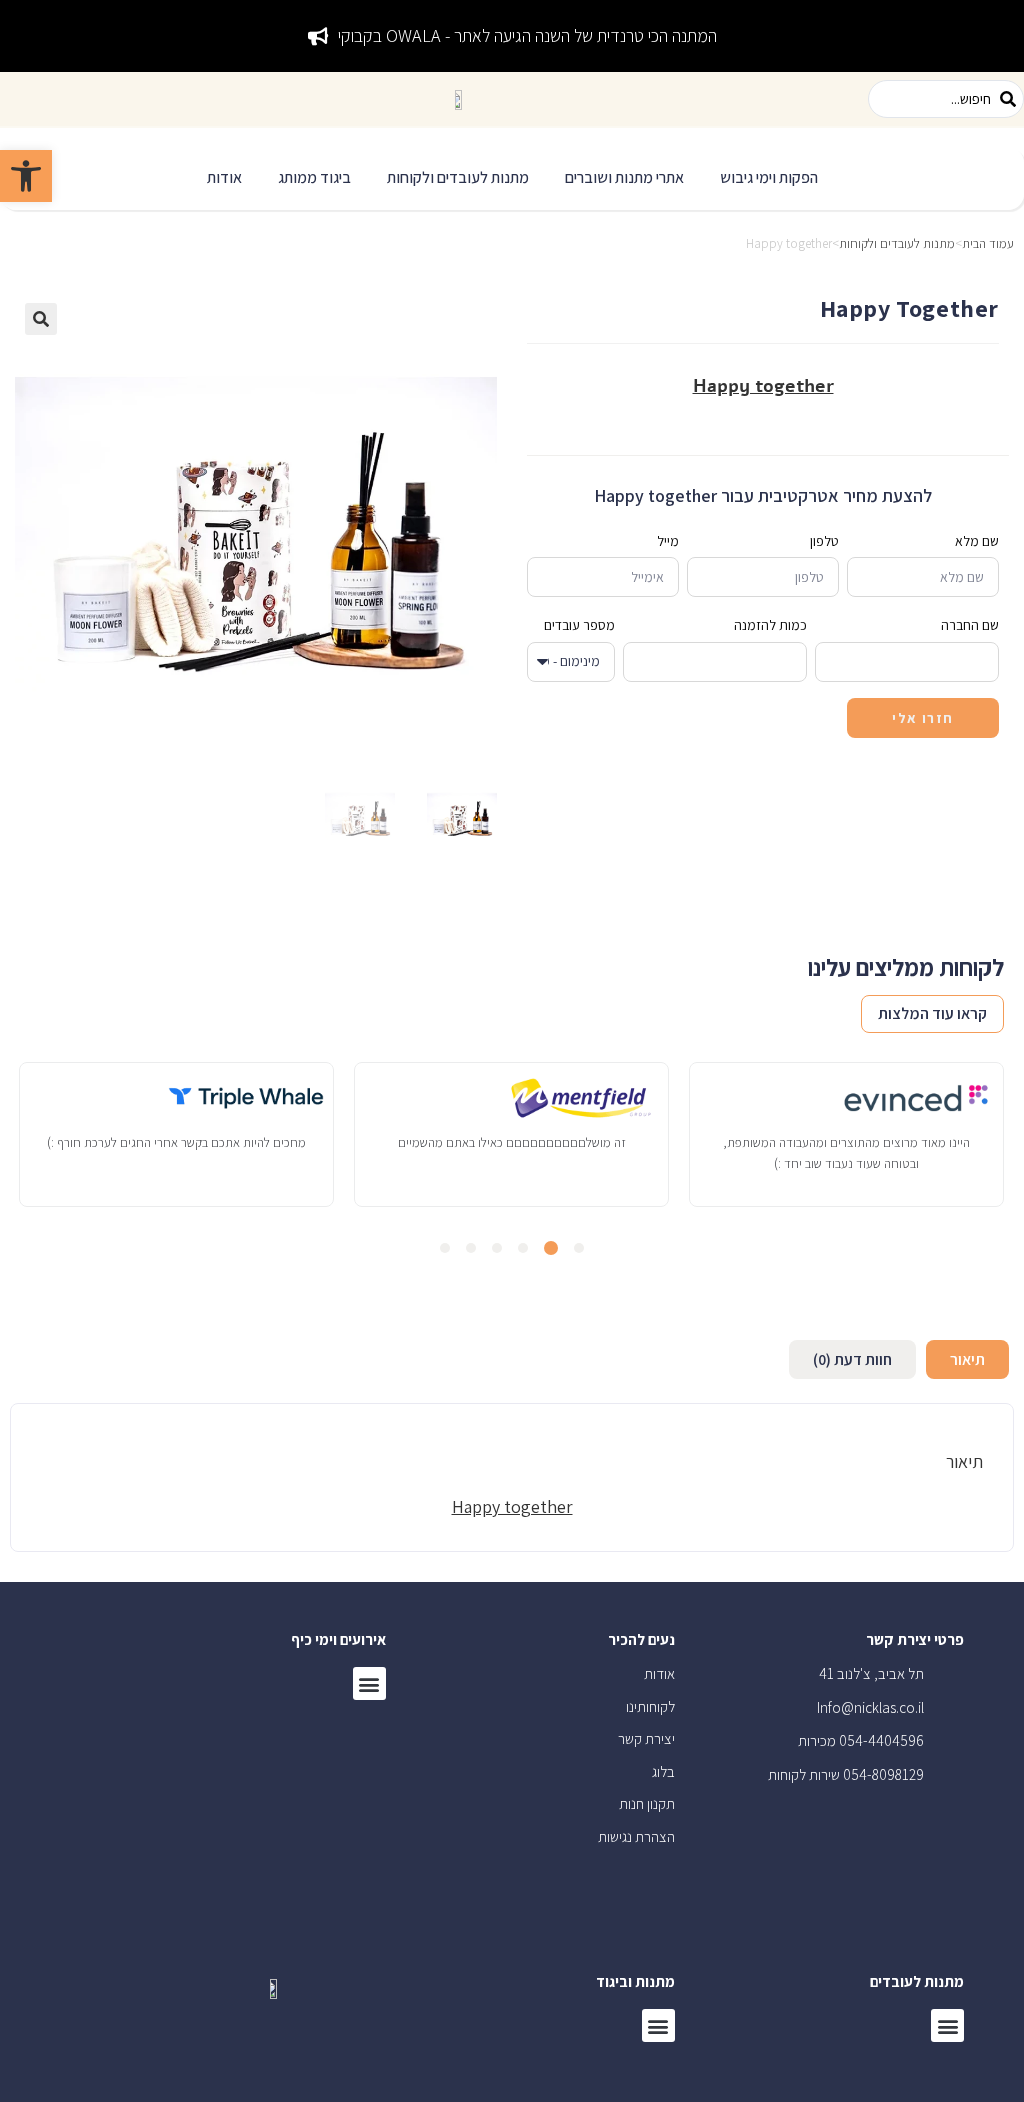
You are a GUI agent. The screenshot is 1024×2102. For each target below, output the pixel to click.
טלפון (824, 541)
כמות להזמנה (770, 625)
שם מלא (977, 541)
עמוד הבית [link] (988, 243)
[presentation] (579, 1248)
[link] (26, 176)
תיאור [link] (967, 1359)
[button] (769, 178)
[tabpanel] (846, 1134)
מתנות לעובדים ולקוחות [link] (897, 243)
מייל (668, 541)
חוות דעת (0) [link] (852, 1359)
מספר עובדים (579, 625)
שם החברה (970, 625)
